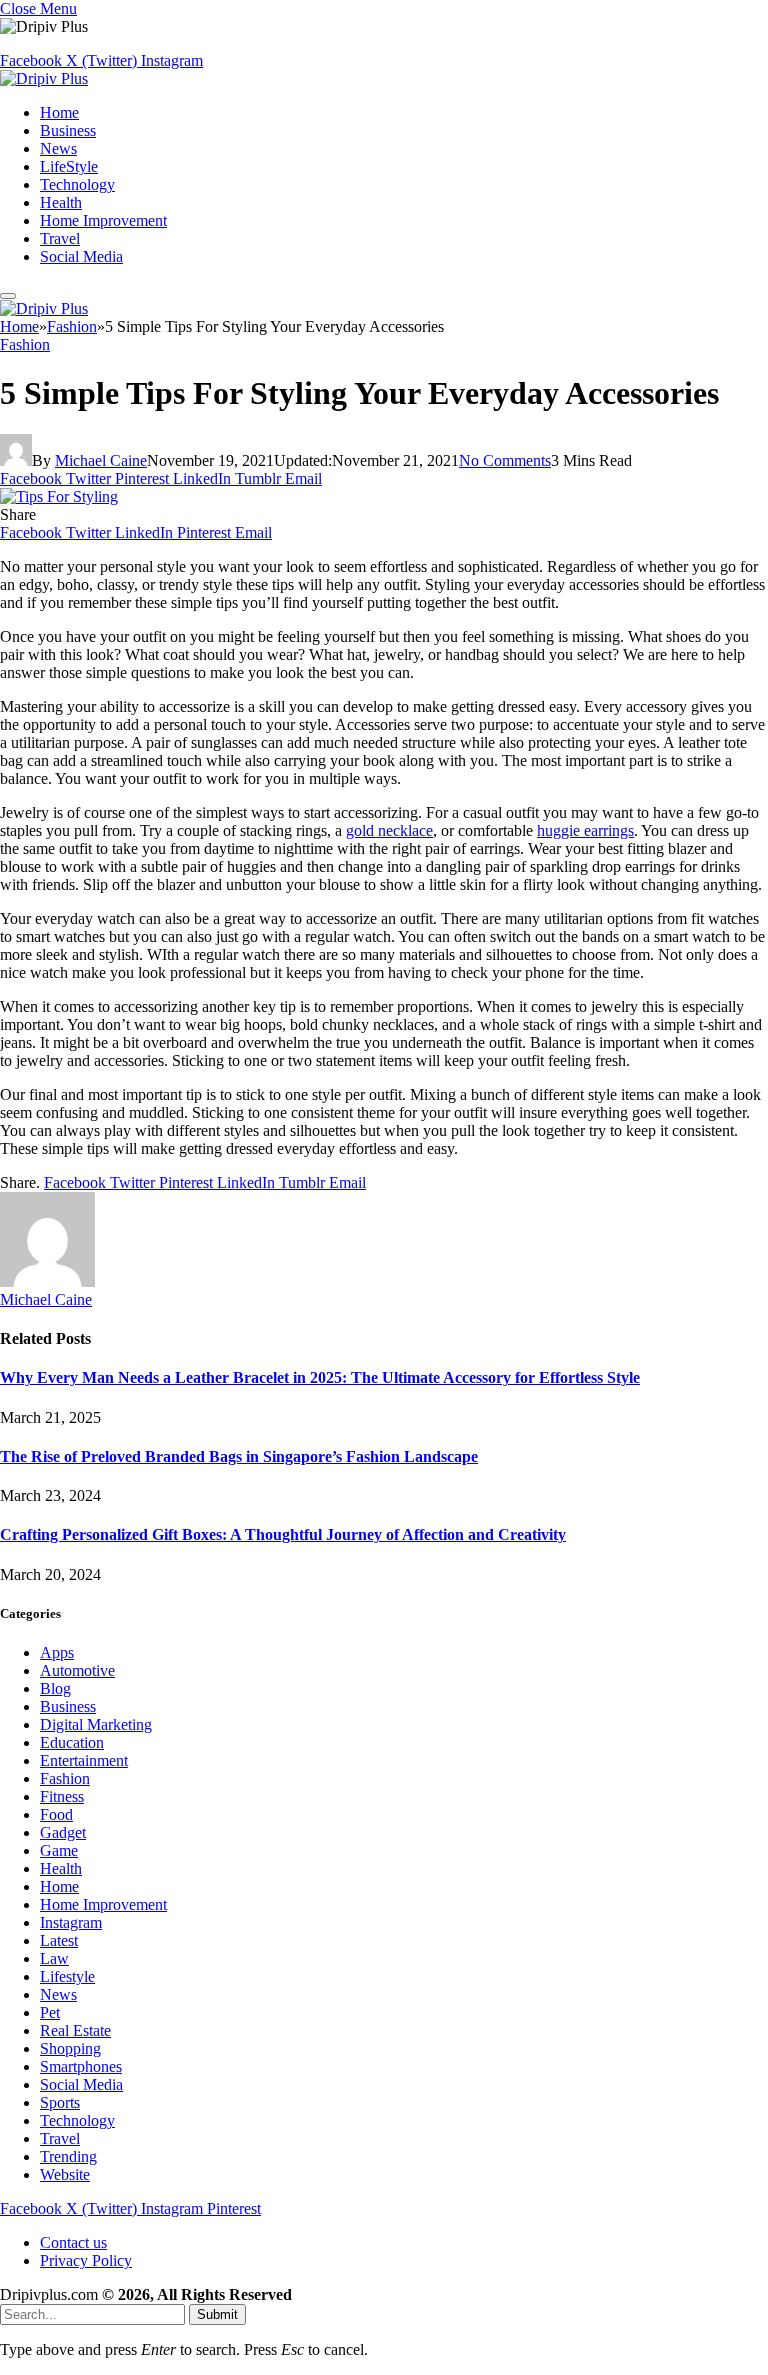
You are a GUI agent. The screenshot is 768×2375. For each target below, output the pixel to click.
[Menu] (8, 296)
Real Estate (75, 2030)
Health (61, 202)
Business (68, 130)
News (58, 148)
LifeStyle (69, 166)
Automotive (77, 1670)
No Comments (505, 460)
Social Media (81, 256)
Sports (60, 2102)
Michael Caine (101, 460)
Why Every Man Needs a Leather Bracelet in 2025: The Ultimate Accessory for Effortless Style (320, 1377)
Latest (59, 1940)
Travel (60, 238)
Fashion (25, 344)
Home (59, 112)
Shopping (70, 2048)
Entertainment (84, 1760)
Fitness (62, 1796)
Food (56, 1814)
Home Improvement (103, 220)
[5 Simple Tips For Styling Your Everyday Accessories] (59, 496)
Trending (68, 2156)
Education (72, 1742)
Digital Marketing (96, 1724)
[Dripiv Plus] (44, 78)
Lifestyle (67, 1976)
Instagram (71, 1922)
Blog (55, 1688)
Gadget (63, 1832)
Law (54, 1958)
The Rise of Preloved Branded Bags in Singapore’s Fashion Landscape (239, 1456)
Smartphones (81, 2066)
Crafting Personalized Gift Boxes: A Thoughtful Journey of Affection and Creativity (283, 1534)
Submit (217, 2314)
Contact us (73, 2242)
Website (65, 2174)
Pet (50, 2012)
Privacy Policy (86, 2260)
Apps (57, 1652)
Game (59, 1850)
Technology (77, 184)
